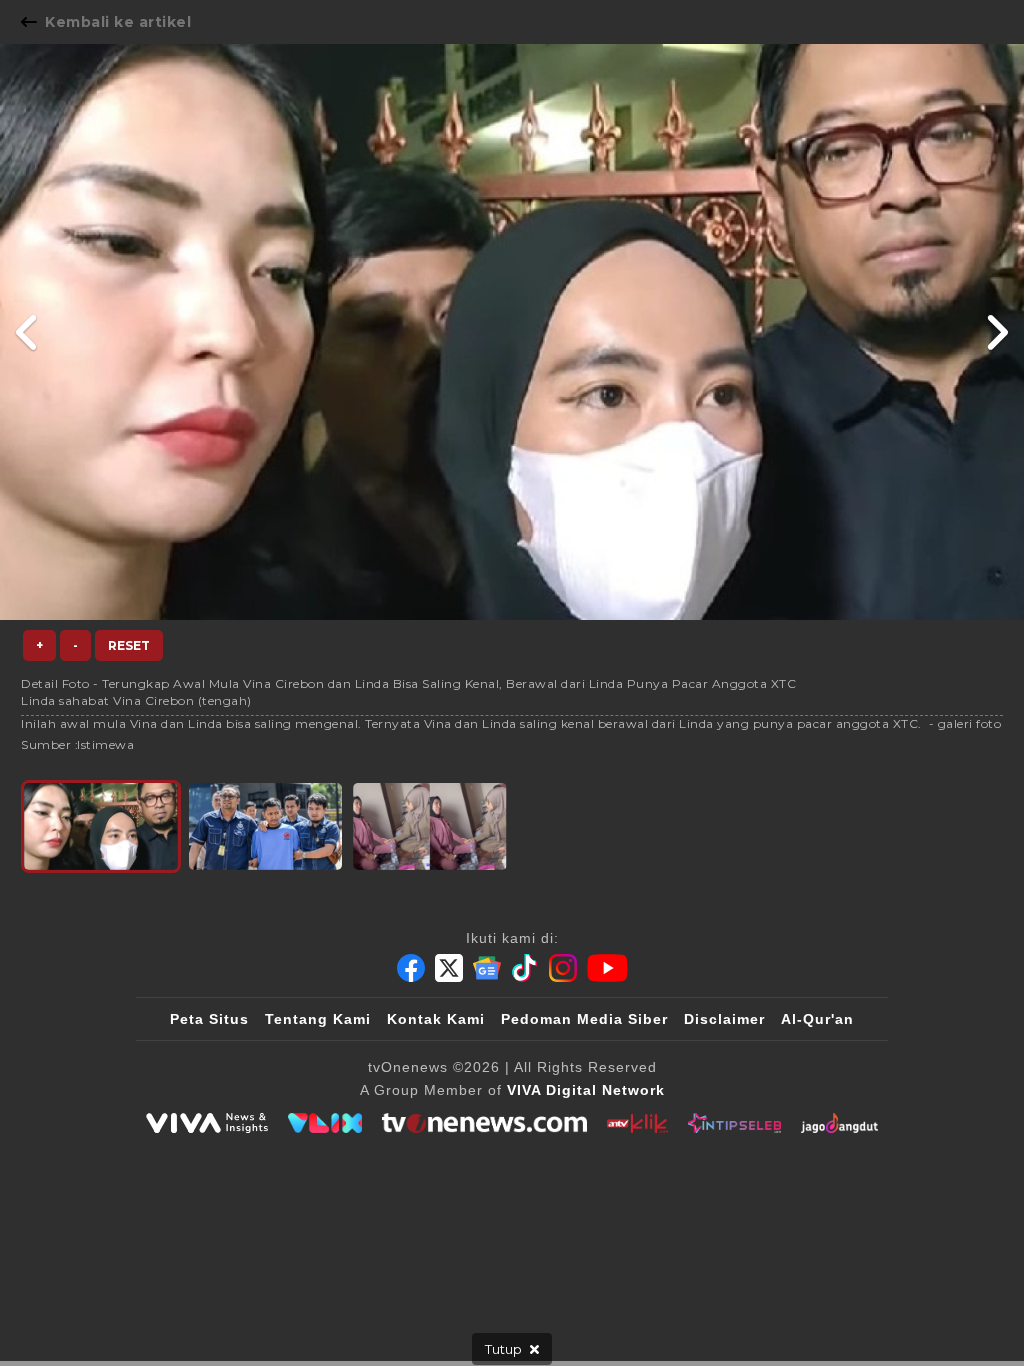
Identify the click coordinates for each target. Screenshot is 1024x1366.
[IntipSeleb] (734, 1123)
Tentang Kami (318, 1019)
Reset (129, 645)
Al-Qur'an (817, 1019)
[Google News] (487, 968)
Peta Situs (209, 1019)
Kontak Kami (436, 1019)
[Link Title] (27, 332)
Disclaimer (724, 1019)
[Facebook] (411, 968)
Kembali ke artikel (118, 22)
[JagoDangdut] (839, 1123)
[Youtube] (607, 968)
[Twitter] (449, 968)
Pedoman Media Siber (584, 1019)
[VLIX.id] (325, 1123)
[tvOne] (484, 1123)
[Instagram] (563, 968)
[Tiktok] (525, 968)
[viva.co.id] (207, 1123)
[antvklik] (637, 1123)
